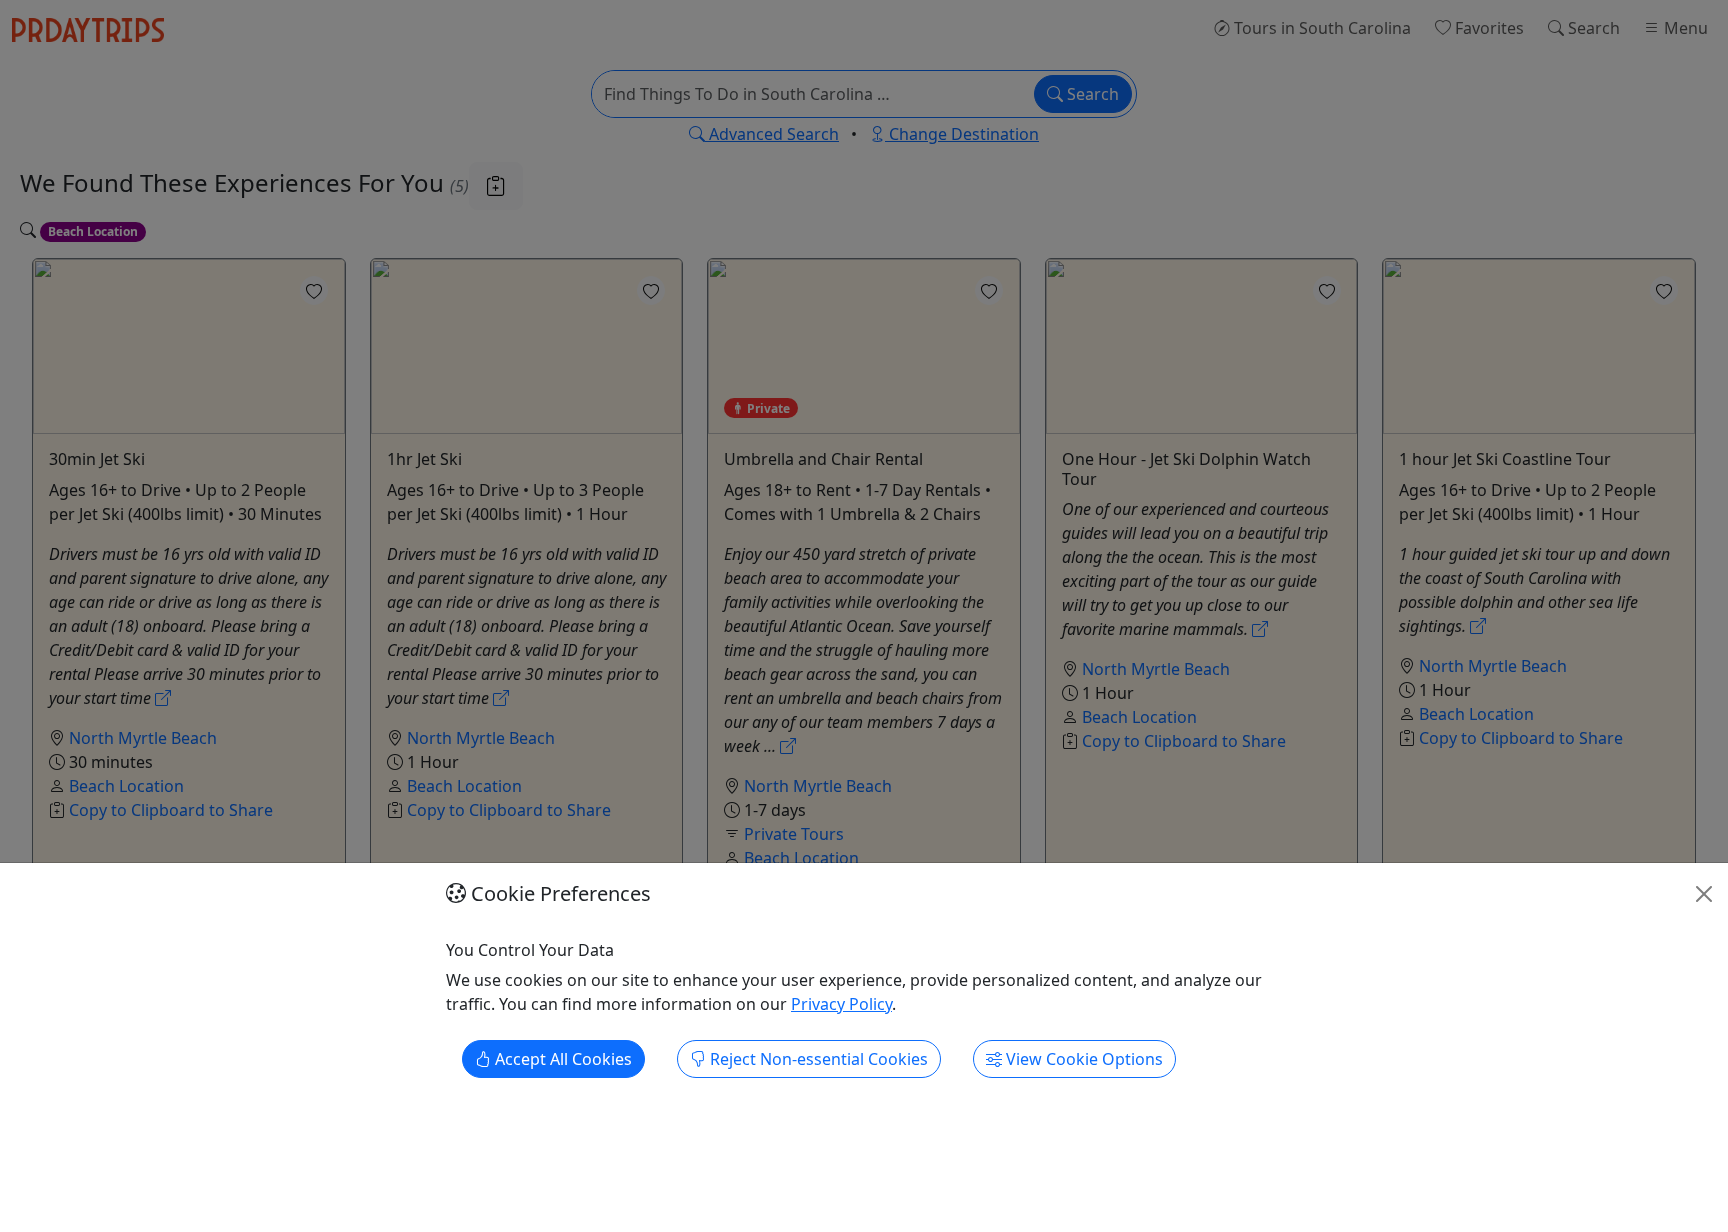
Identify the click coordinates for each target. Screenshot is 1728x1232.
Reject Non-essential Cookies (817, 1060)
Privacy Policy (841, 1005)
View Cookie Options (1082, 1060)
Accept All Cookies (561, 1060)
